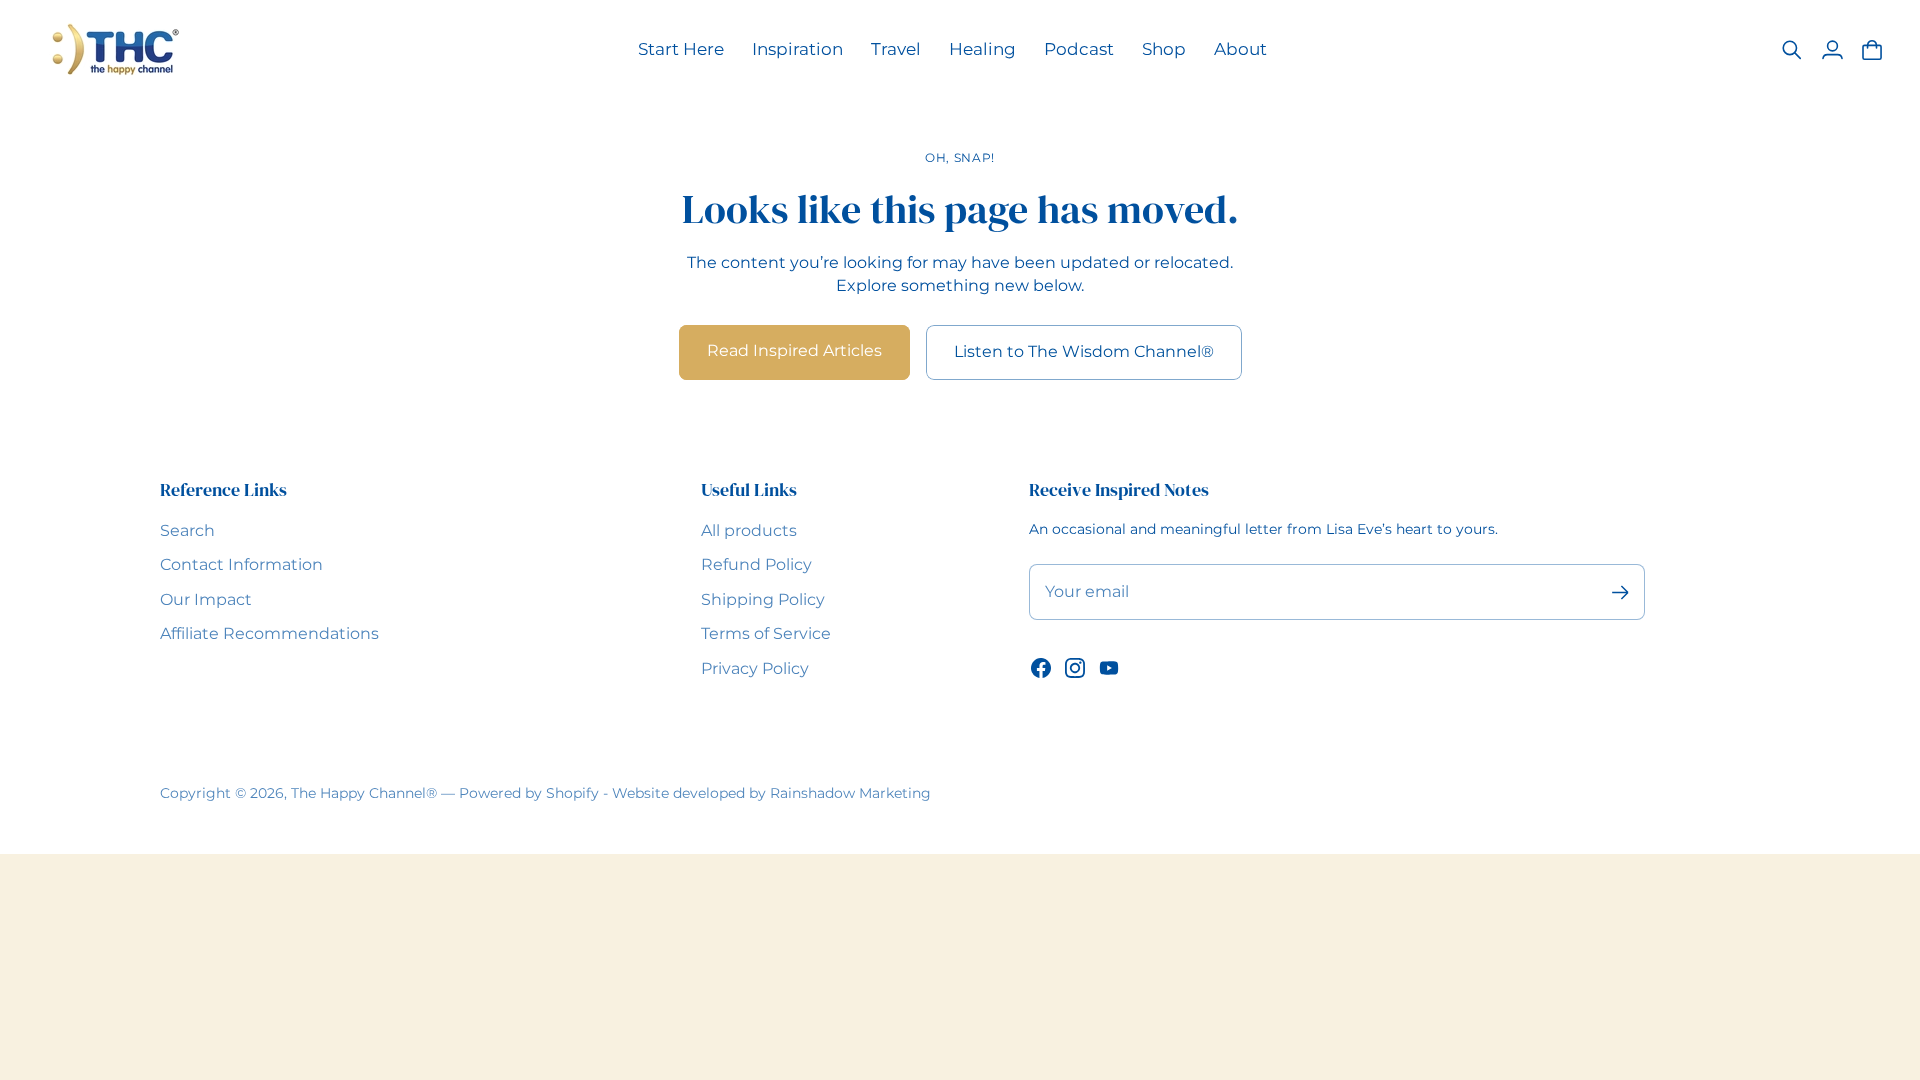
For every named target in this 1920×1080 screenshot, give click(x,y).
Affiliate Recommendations (269, 633)
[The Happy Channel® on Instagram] (1075, 668)
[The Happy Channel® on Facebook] (1041, 668)
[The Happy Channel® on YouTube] (1109, 668)
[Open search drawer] (1792, 50)
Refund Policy (756, 564)
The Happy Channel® (364, 793)
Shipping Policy (763, 599)
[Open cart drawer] (1872, 50)
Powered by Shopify (529, 793)
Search (187, 530)
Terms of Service (766, 633)
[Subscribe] (1619, 592)
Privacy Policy (755, 668)
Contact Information (241, 564)
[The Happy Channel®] (115, 49)
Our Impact (206, 599)
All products (749, 530)
